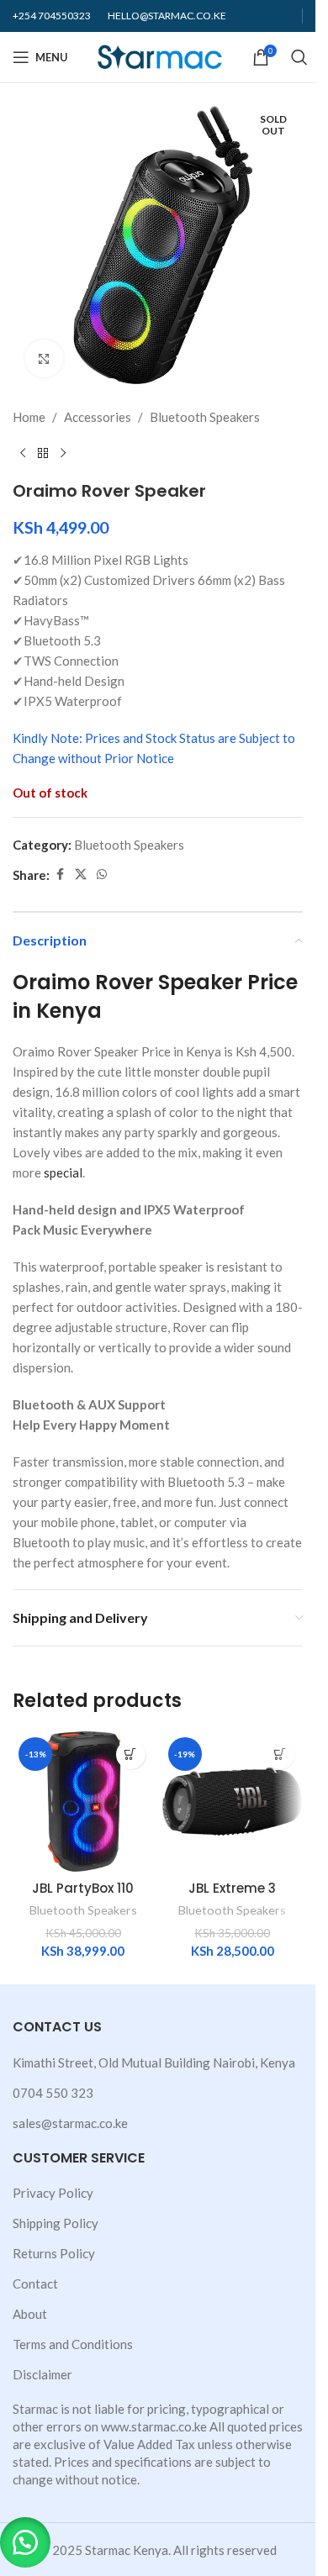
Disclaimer (42, 2374)
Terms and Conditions (73, 2344)
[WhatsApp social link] (102, 874)
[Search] (299, 57)
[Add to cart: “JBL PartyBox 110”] (131, 1754)
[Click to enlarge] (44, 358)
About (30, 2314)
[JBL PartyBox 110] (83, 1802)
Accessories (98, 417)
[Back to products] (43, 454)
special (63, 1172)
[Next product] (63, 454)
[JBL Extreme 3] (233, 1802)
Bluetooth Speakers (205, 417)
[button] (25, 2542)
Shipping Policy (56, 2223)
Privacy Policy (53, 2193)
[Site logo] (160, 55)
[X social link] (81, 874)
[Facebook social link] (60, 874)
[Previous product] (23, 454)
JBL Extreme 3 (232, 1888)
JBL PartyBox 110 (83, 1888)
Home (29, 417)
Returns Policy (54, 2253)
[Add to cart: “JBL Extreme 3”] (280, 1754)
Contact (35, 2284)
